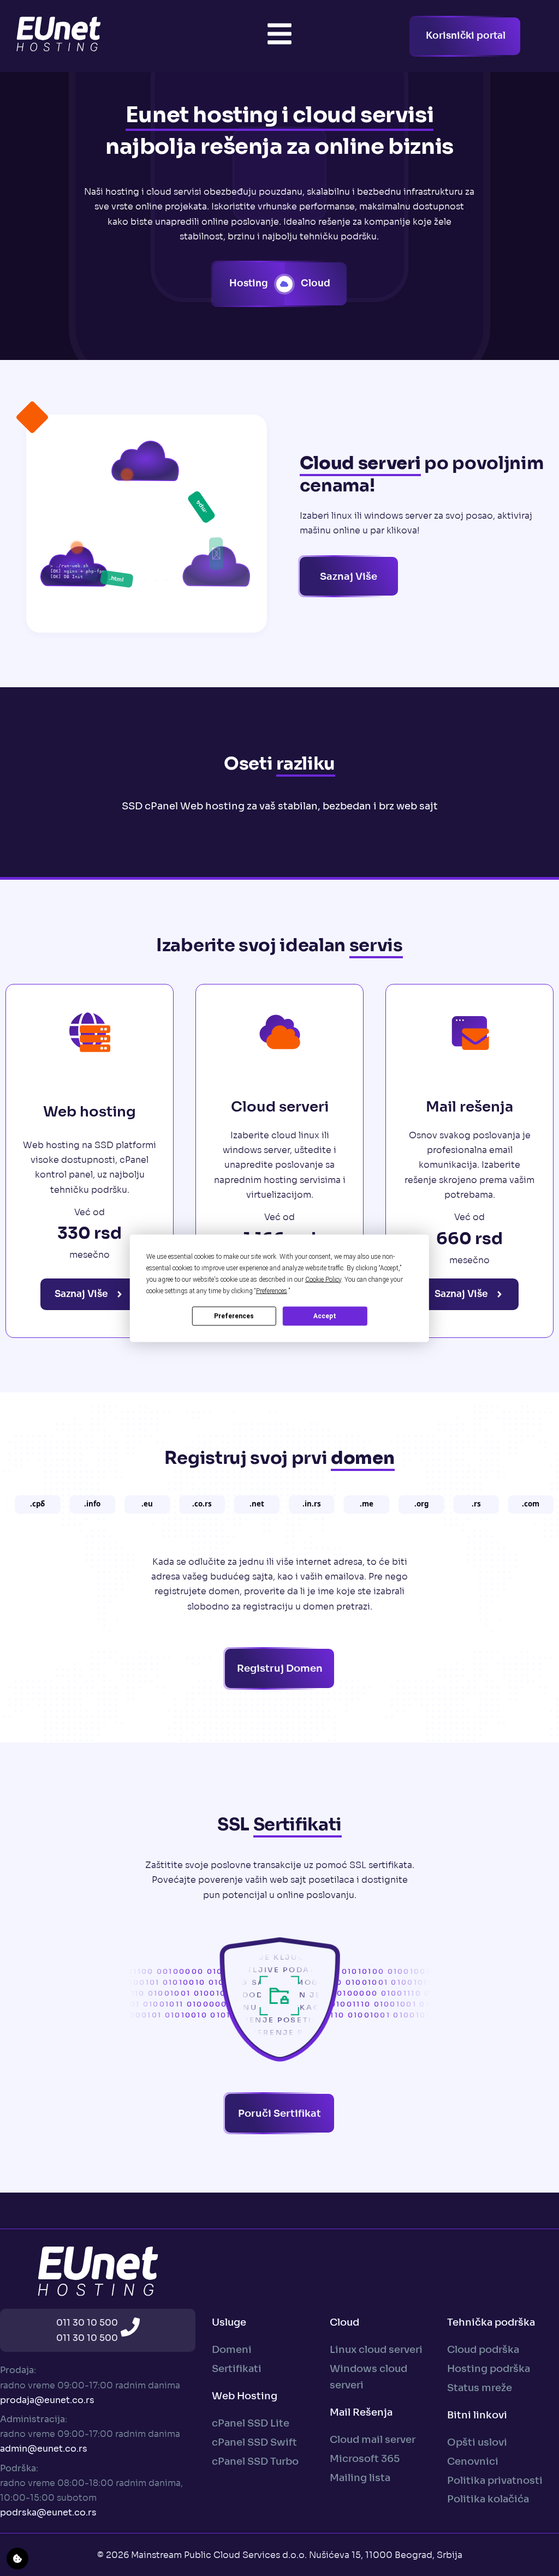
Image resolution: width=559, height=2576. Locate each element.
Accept (325, 1316)
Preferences (234, 1316)
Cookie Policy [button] (323, 1279)
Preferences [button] (272, 1290)
